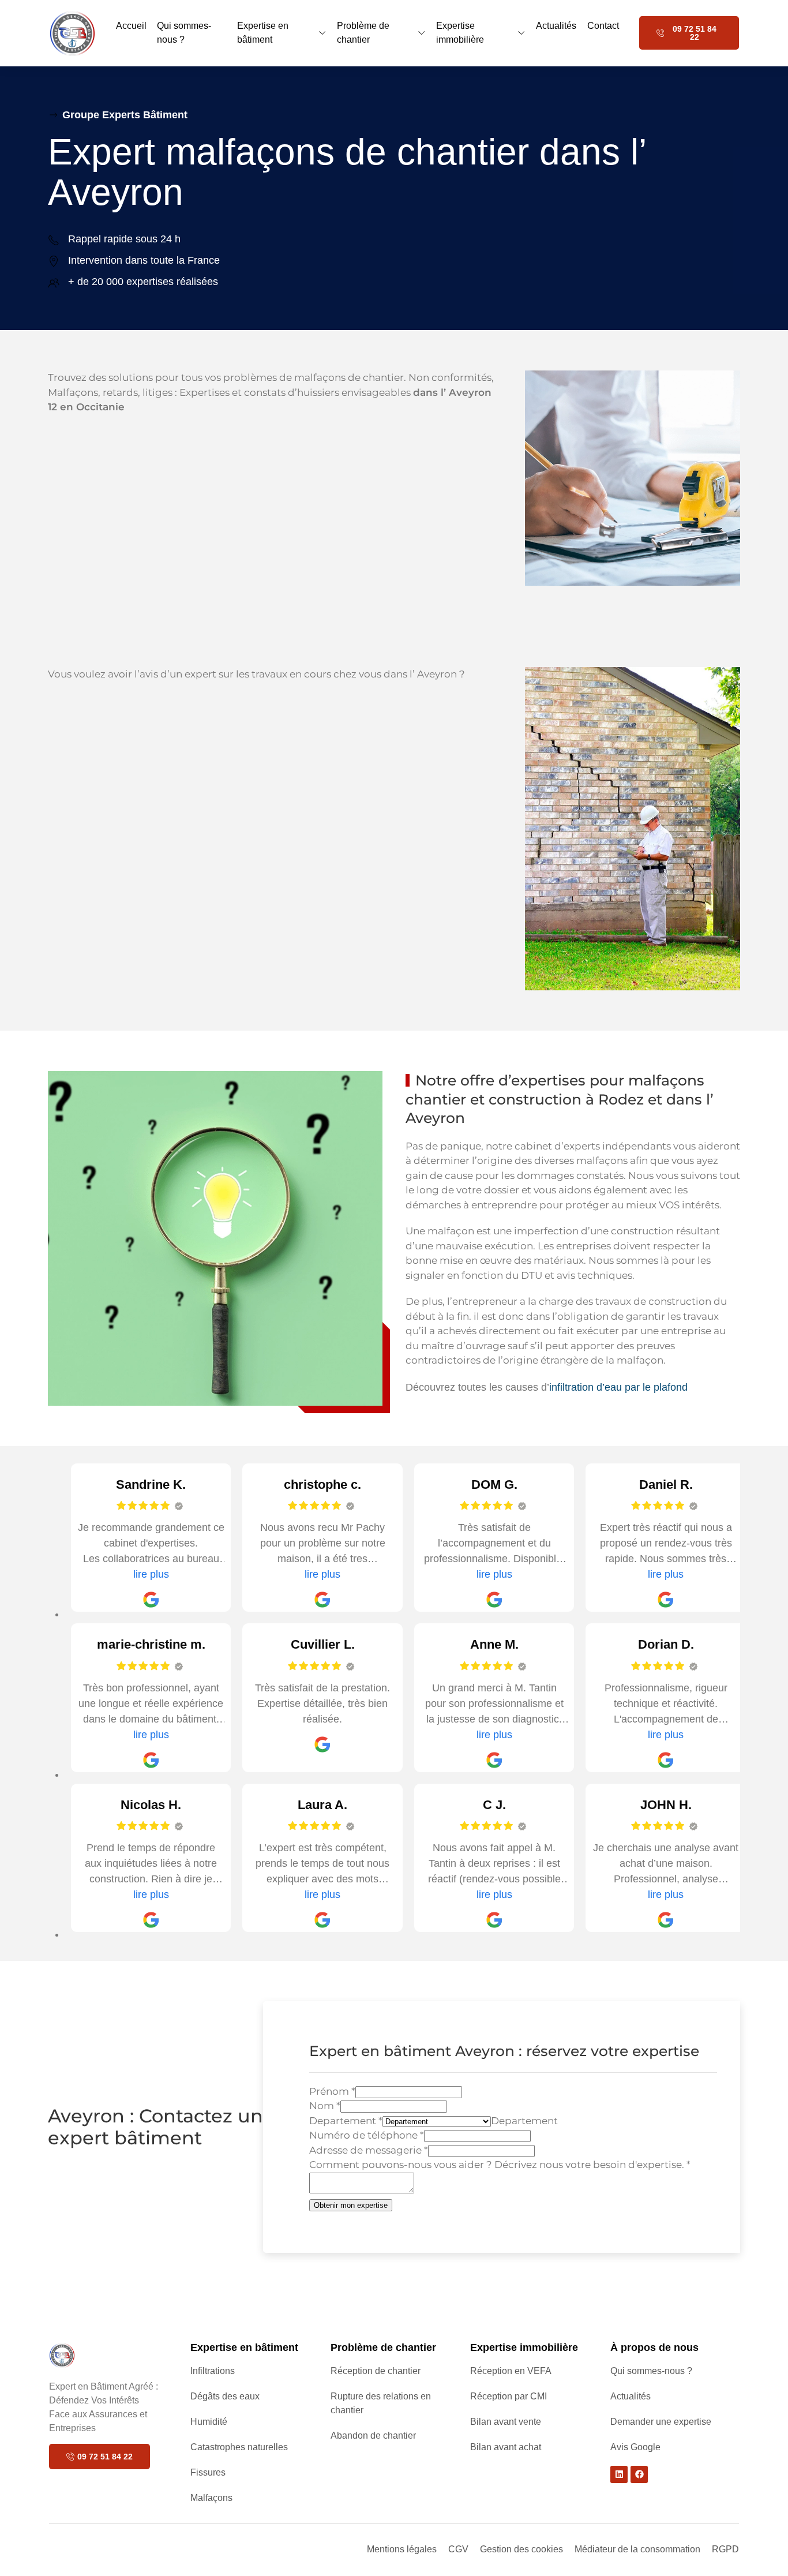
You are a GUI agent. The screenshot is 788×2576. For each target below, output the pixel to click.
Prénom (332, 2091)
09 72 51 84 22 (695, 33)
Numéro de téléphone (367, 2135)
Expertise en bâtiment (263, 33)
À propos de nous (654, 2347)
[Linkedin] (619, 2474)
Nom (325, 2106)
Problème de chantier (363, 33)
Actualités (556, 26)
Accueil (131, 26)
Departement (346, 2121)
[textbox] (524, 2121)
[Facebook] (639, 2474)
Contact (603, 26)
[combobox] (524, 2121)
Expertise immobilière (460, 33)
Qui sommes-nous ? (184, 33)
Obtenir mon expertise (351, 2205)
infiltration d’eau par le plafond (618, 1387)
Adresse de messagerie (369, 2150)
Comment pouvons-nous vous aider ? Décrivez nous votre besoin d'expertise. (500, 2165)
